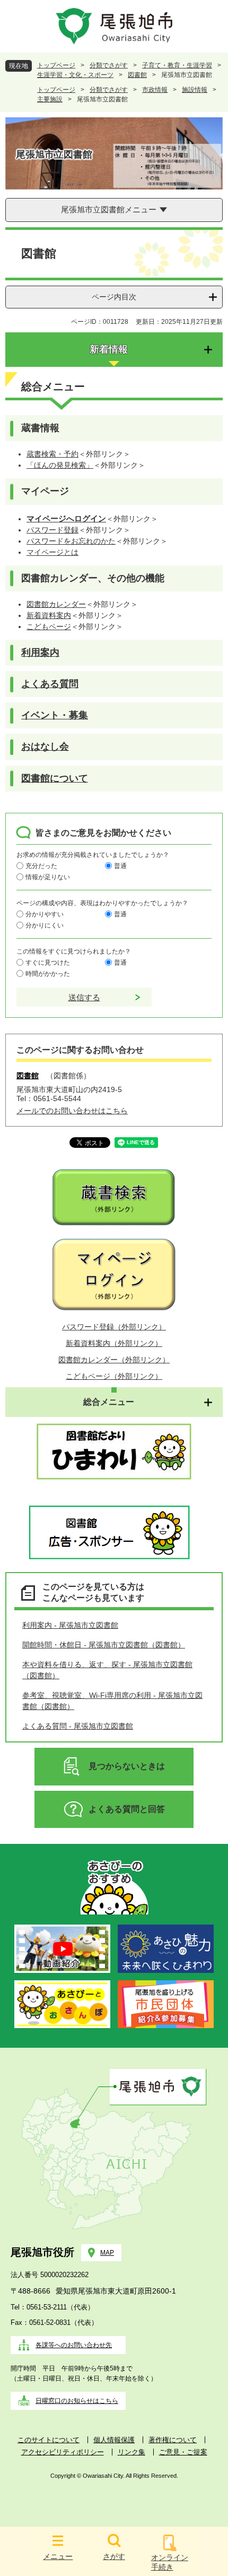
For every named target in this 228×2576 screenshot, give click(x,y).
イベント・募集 (55, 715)
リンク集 (131, 2452)
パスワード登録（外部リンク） (114, 1327)
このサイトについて (49, 2440)
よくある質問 (50, 684)
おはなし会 (45, 746)
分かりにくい (45, 925)
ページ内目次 (114, 297)
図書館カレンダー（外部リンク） (114, 1360)
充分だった (41, 866)
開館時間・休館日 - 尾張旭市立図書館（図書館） (104, 1645)
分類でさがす (109, 65)
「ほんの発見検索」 (60, 465)
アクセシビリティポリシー (63, 2452)
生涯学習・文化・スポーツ (75, 75)
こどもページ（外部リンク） (114, 1376)
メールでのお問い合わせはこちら (72, 1111)
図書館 (137, 75)
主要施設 (50, 99)
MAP (107, 2253)
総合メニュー (109, 1402)
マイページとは (52, 552)
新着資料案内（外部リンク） (114, 1343)
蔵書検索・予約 (52, 454)
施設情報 (195, 90)
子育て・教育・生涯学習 (177, 65)
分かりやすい (45, 914)
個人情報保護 (114, 2440)
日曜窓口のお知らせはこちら (77, 2401)
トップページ (56, 65)
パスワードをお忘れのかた (71, 541)
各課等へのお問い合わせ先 (74, 2345)
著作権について (173, 2440)
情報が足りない (48, 877)
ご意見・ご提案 (183, 2452)
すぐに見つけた (48, 963)
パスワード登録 (52, 530)
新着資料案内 (49, 615)
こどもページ (49, 626)
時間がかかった (48, 974)
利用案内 (40, 652)
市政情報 (155, 90)
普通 (120, 866)
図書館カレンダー (56, 604)
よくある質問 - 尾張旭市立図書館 (78, 1726)
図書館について (55, 778)
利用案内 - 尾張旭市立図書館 (70, 1625)
